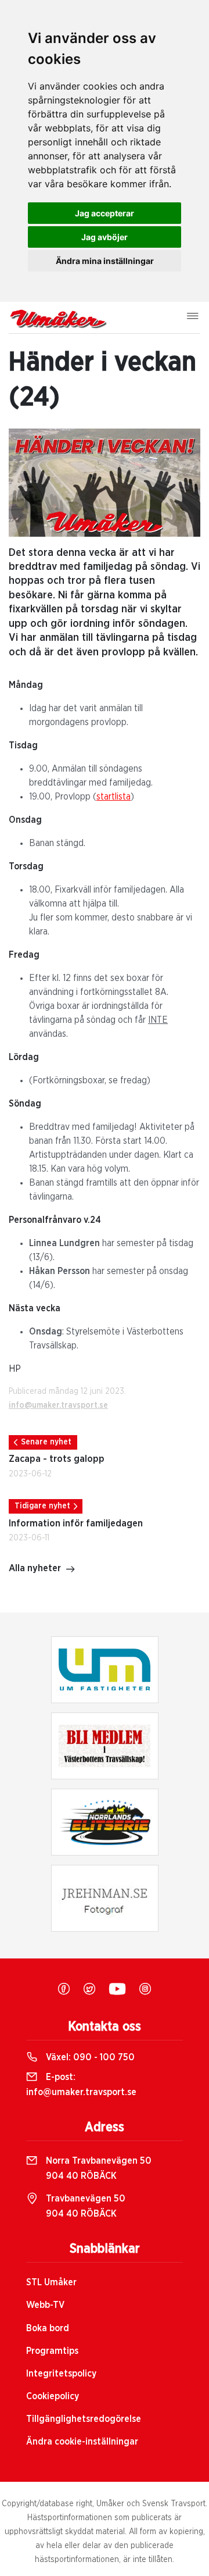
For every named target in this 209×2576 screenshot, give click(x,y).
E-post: (81, 2085)
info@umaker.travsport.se (58, 1405)
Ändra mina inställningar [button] (105, 261)
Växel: (89, 2057)
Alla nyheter (35, 1568)
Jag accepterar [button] (105, 213)
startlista (113, 797)
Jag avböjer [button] (105, 237)
